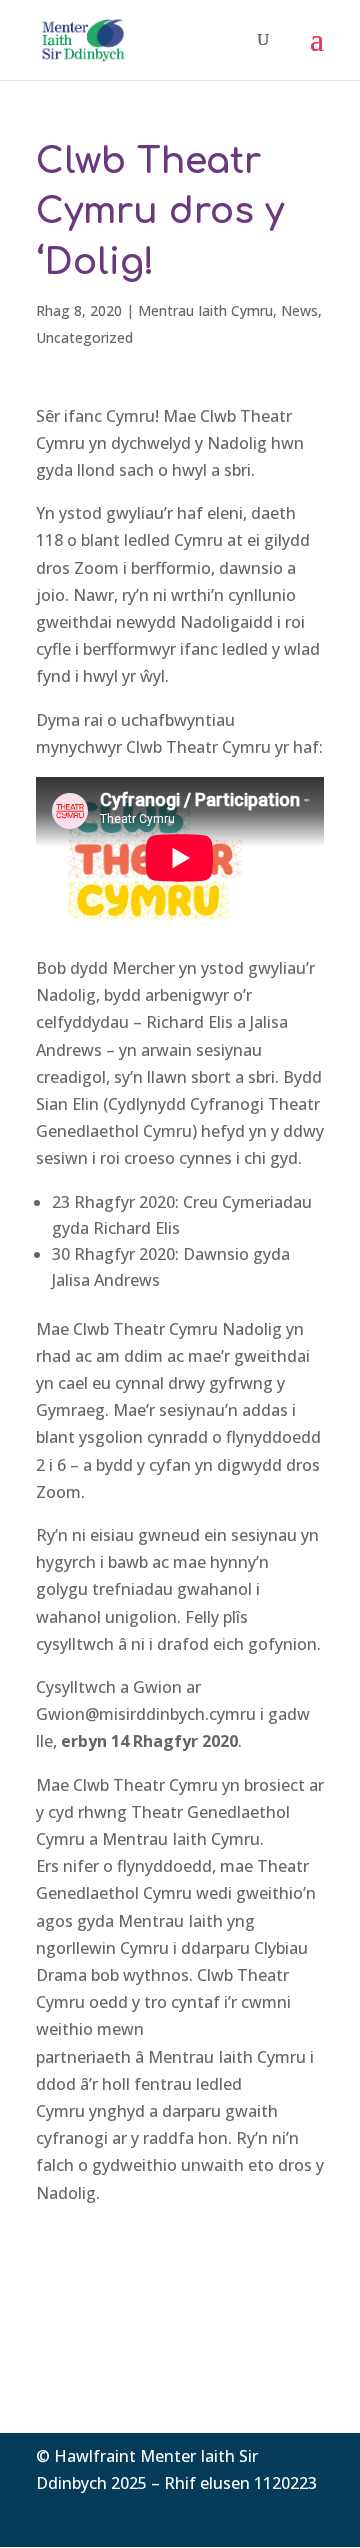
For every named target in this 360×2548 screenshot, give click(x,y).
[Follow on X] (268, 2513)
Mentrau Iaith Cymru (205, 310)
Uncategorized (84, 337)
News (299, 310)
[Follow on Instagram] (308, 2513)
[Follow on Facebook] (228, 2513)
